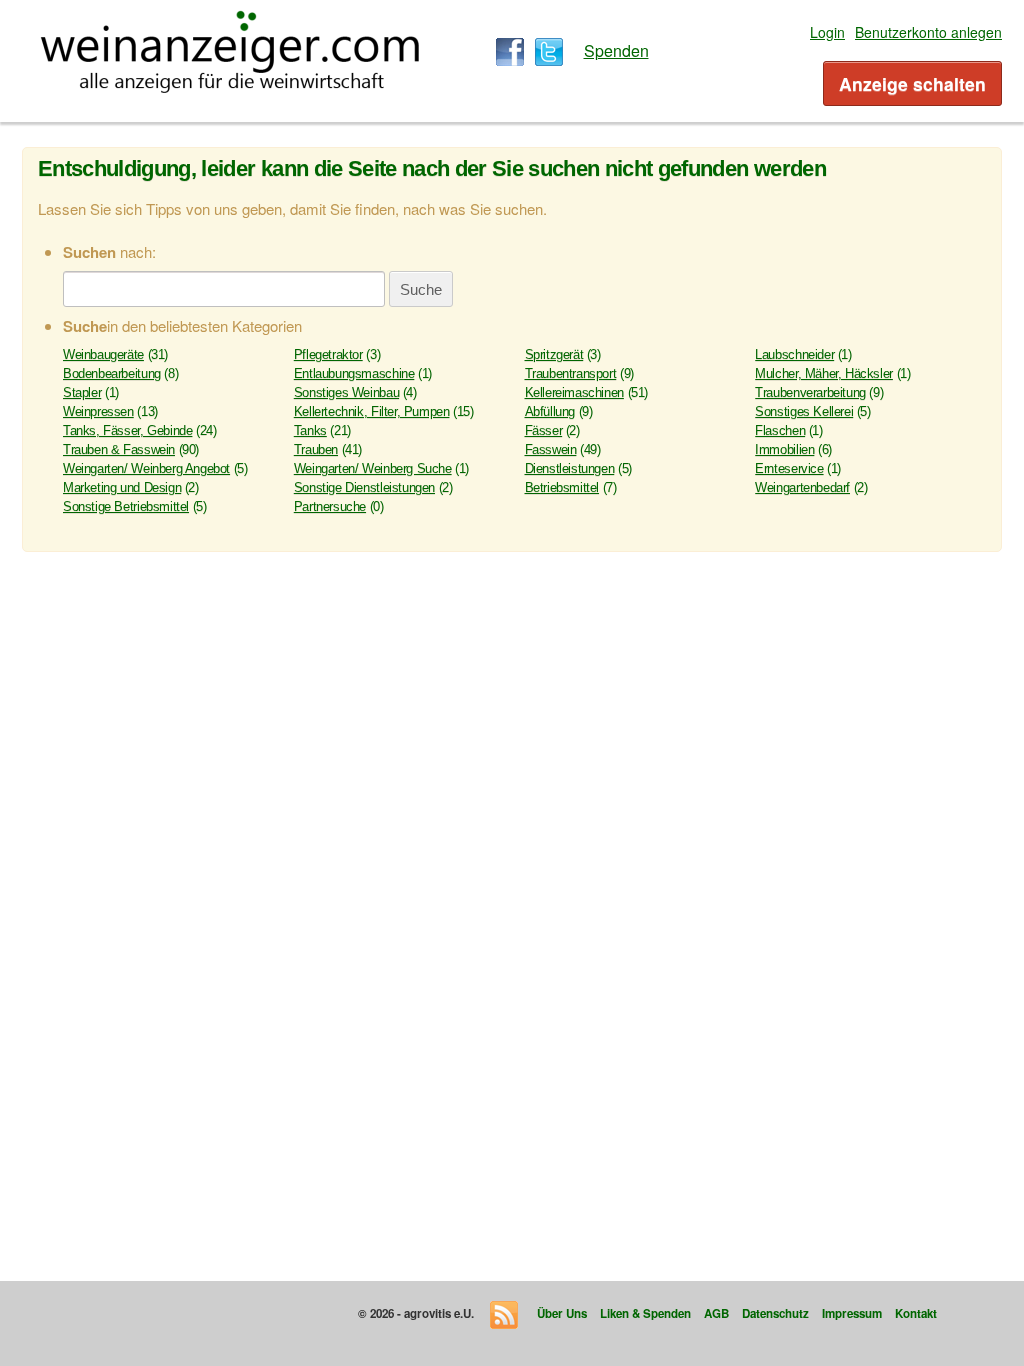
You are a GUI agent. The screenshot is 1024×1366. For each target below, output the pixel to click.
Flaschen (780, 430)
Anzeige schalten (912, 83)
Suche (421, 289)
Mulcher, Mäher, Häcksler (824, 373)
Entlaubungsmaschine (354, 373)
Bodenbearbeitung (112, 373)
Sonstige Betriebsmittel (126, 506)
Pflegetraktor (328, 354)
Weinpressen (98, 411)
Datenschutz (775, 1313)
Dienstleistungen (570, 468)
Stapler (82, 392)
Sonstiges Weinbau (346, 392)
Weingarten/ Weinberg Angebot (146, 468)
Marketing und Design (122, 487)
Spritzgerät (554, 354)
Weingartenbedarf (802, 487)
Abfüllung (550, 411)
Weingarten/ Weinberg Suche (373, 468)
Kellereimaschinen (574, 392)
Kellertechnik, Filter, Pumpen (372, 411)
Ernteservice (789, 468)
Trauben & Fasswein (119, 449)
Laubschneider (794, 354)
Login (827, 32)
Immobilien (784, 449)
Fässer (544, 430)
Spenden (616, 50)
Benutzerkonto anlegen (928, 32)
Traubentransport (571, 373)
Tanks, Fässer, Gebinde (127, 430)
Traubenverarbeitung (810, 392)
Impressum (852, 1313)
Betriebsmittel (562, 487)
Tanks (310, 430)
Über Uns (562, 1313)
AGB (716, 1313)
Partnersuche (330, 506)
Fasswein (551, 449)
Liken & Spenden (645, 1313)
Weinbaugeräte (103, 354)
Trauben (316, 449)
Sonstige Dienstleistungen (364, 487)
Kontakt (916, 1313)
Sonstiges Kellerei (804, 411)
